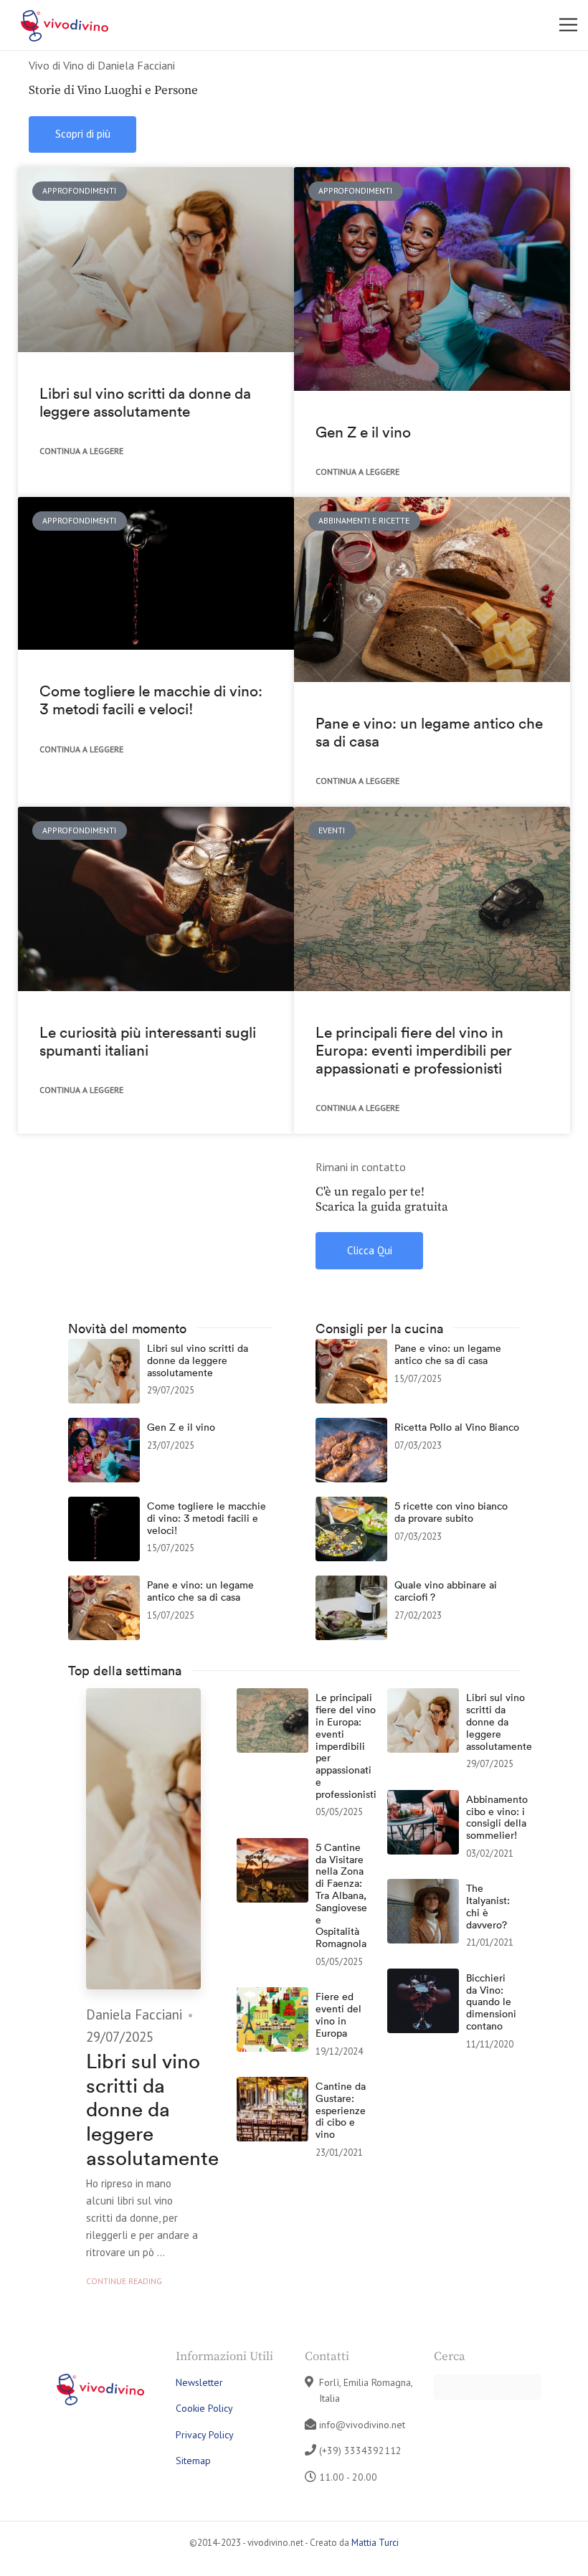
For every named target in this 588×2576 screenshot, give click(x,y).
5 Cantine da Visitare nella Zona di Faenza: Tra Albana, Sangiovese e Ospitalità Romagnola (341, 1896)
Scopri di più (83, 134)
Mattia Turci (375, 2543)
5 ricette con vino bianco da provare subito (451, 1512)
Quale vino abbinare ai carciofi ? (446, 1591)
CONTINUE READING (124, 2281)
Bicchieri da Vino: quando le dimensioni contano (491, 2002)
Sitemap (193, 2461)
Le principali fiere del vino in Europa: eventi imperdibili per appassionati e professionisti (414, 1050)
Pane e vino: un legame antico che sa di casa (429, 732)
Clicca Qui (370, 1250)
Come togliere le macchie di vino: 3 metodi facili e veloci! (151, 700)
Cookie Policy (204, 2408)
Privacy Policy (205, 2435)
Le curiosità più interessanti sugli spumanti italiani (148, 1041)
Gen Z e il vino (363, 432)
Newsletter (199, 2382)
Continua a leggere (81, 451)
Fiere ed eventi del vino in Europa (338, 2015)
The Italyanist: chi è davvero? (488, 1907)
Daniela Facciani (134, 2014)
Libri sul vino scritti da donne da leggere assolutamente (145, 402)
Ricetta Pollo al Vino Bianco (457, 1427)
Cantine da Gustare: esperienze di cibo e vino (341, 2111)
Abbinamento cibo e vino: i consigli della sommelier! (497, 1818)
